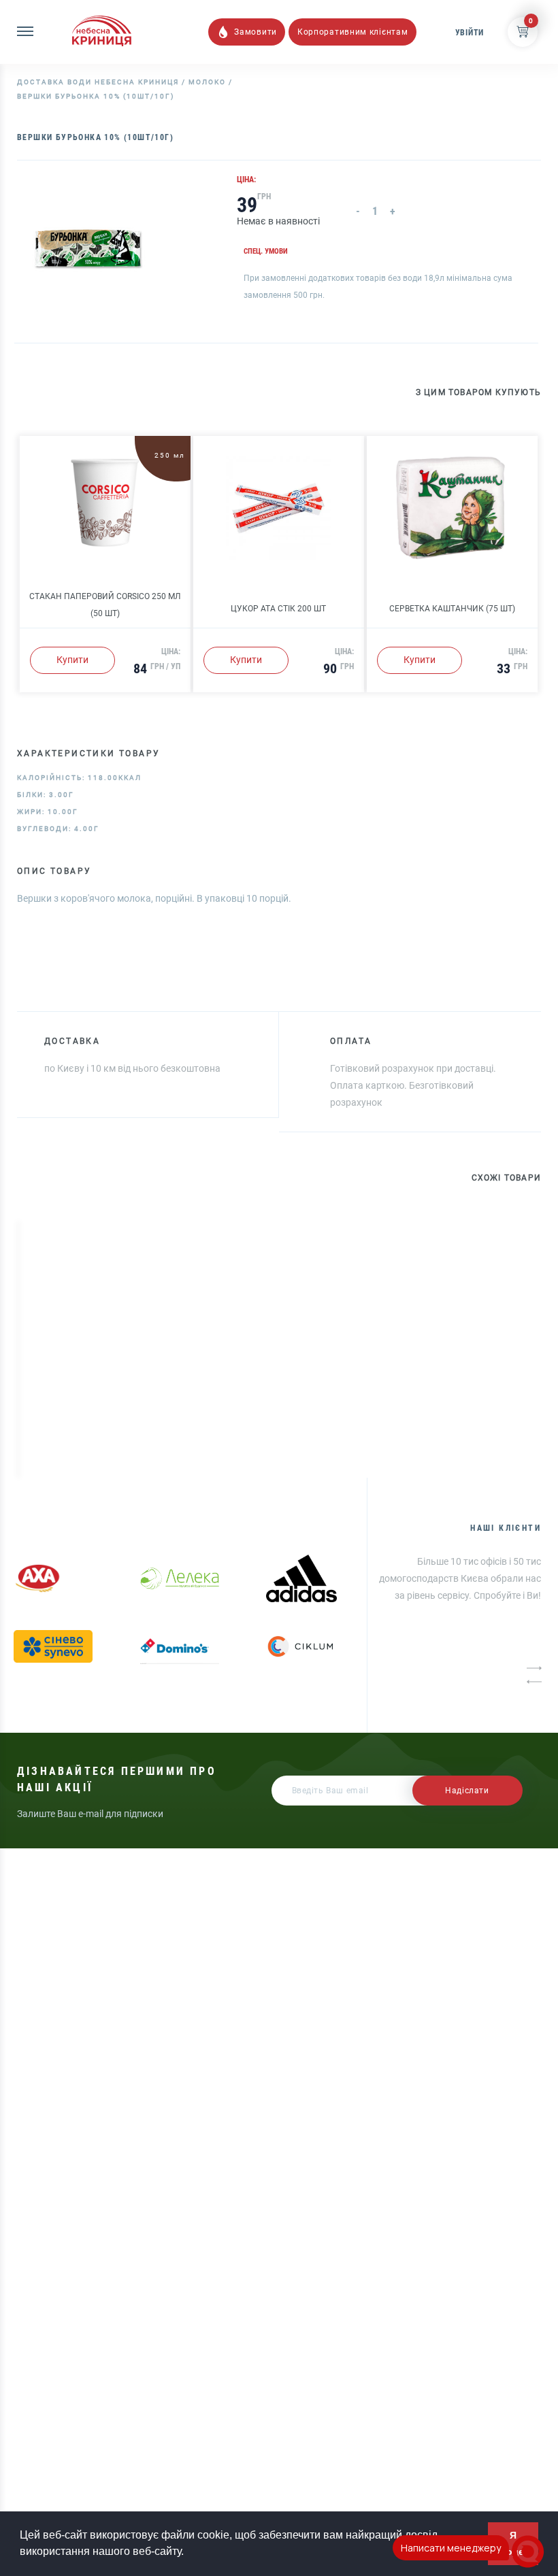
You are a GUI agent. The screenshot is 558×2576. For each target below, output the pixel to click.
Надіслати (467, 1791)
